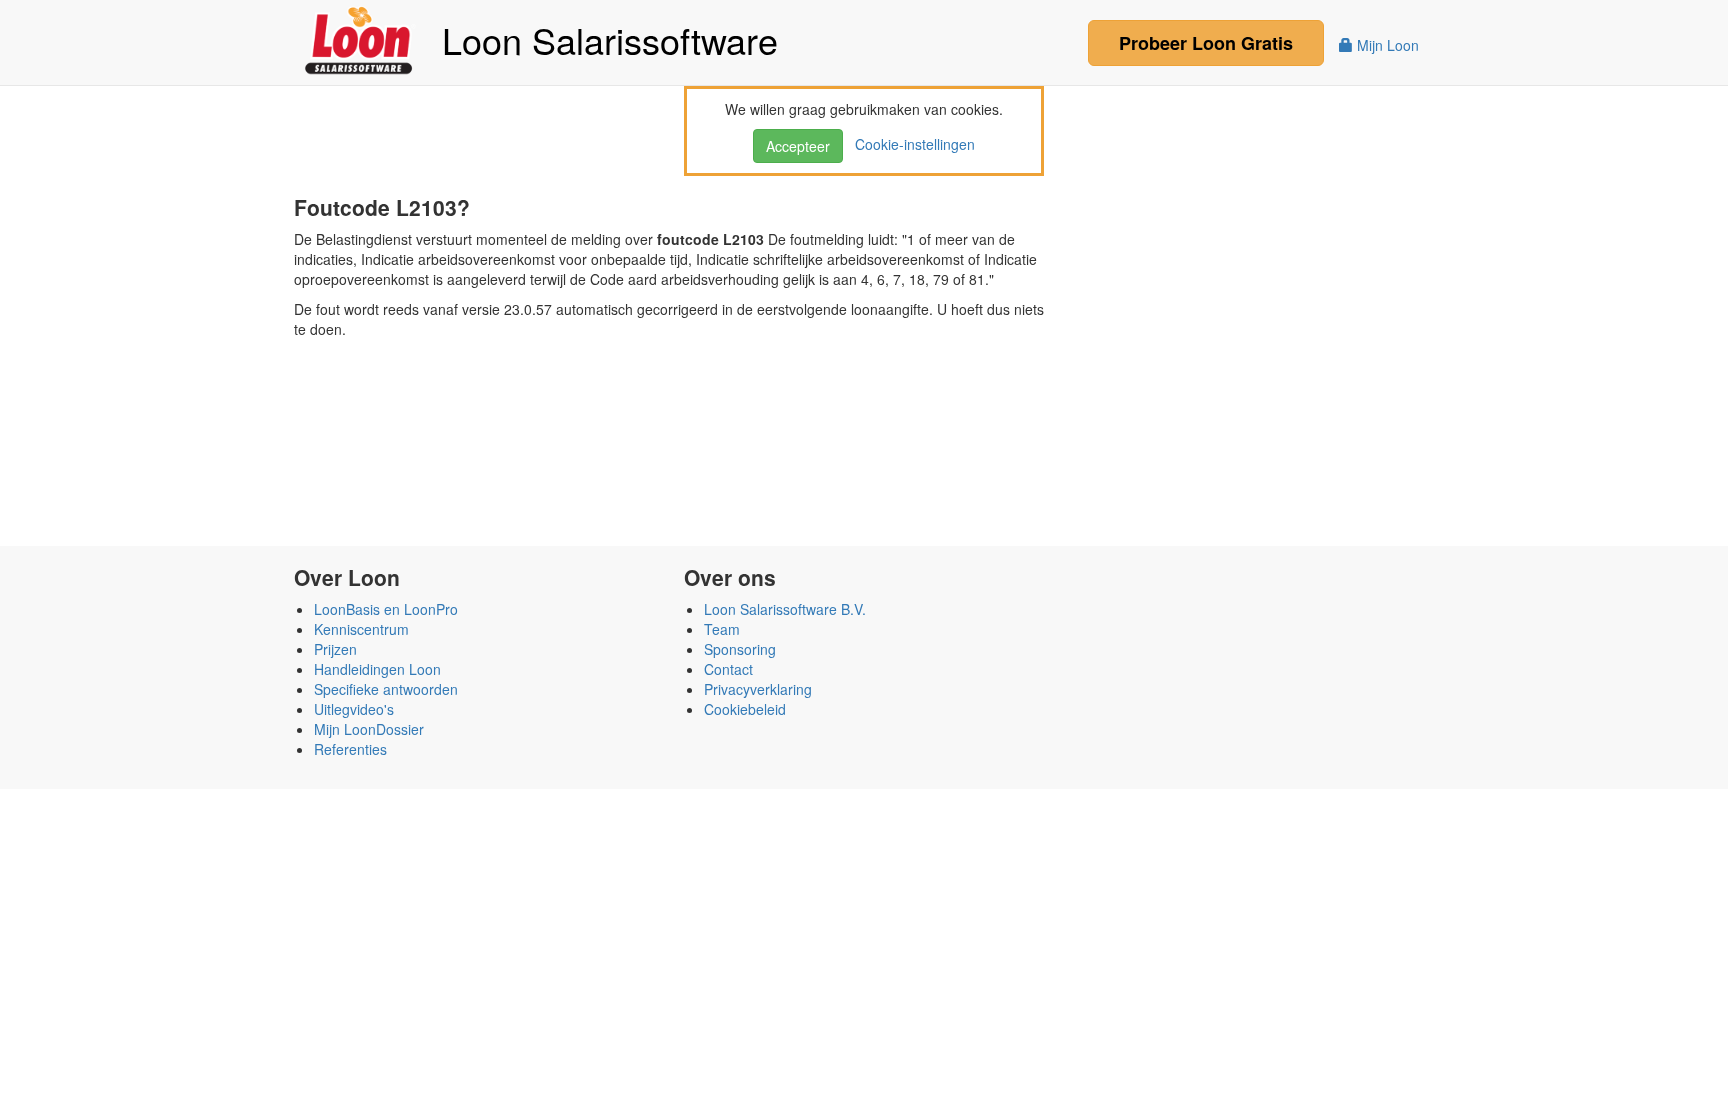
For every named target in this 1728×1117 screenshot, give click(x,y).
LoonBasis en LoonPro (386, 609)
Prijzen (335, 649)
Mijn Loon (1386, 45)
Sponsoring (740, 649)
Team (722, 629)
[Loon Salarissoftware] (360, 38)
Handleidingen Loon (377, 669)
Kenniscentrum (361, 629)
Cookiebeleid (745, 709)
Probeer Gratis (1206, 43)
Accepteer (798, 146)
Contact (728, 669)
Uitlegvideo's (354, 709)
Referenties (350, 749)
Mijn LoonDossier (369, 729)
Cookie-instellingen (911, 144)
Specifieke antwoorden (386, 689)
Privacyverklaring (758, 689)
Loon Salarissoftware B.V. (785, 609)
